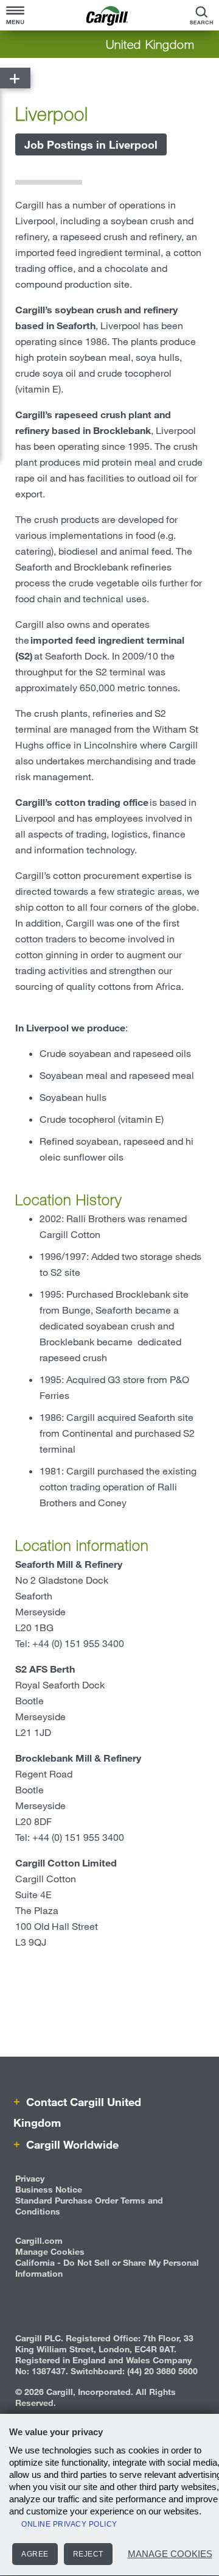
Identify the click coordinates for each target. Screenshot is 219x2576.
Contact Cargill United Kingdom (77, 2112)
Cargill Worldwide (71, 2144)
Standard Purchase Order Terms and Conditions (89, 2206)
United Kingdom (150, 44)
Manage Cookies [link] (50, 2251)
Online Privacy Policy (69, 2524)
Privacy (30, 2178)
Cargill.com (39, 2240)
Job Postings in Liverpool (91, 144)
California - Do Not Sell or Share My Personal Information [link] (107, 2268)
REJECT (88, 2554)
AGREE (35, 2554)
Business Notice (49, 2189)
